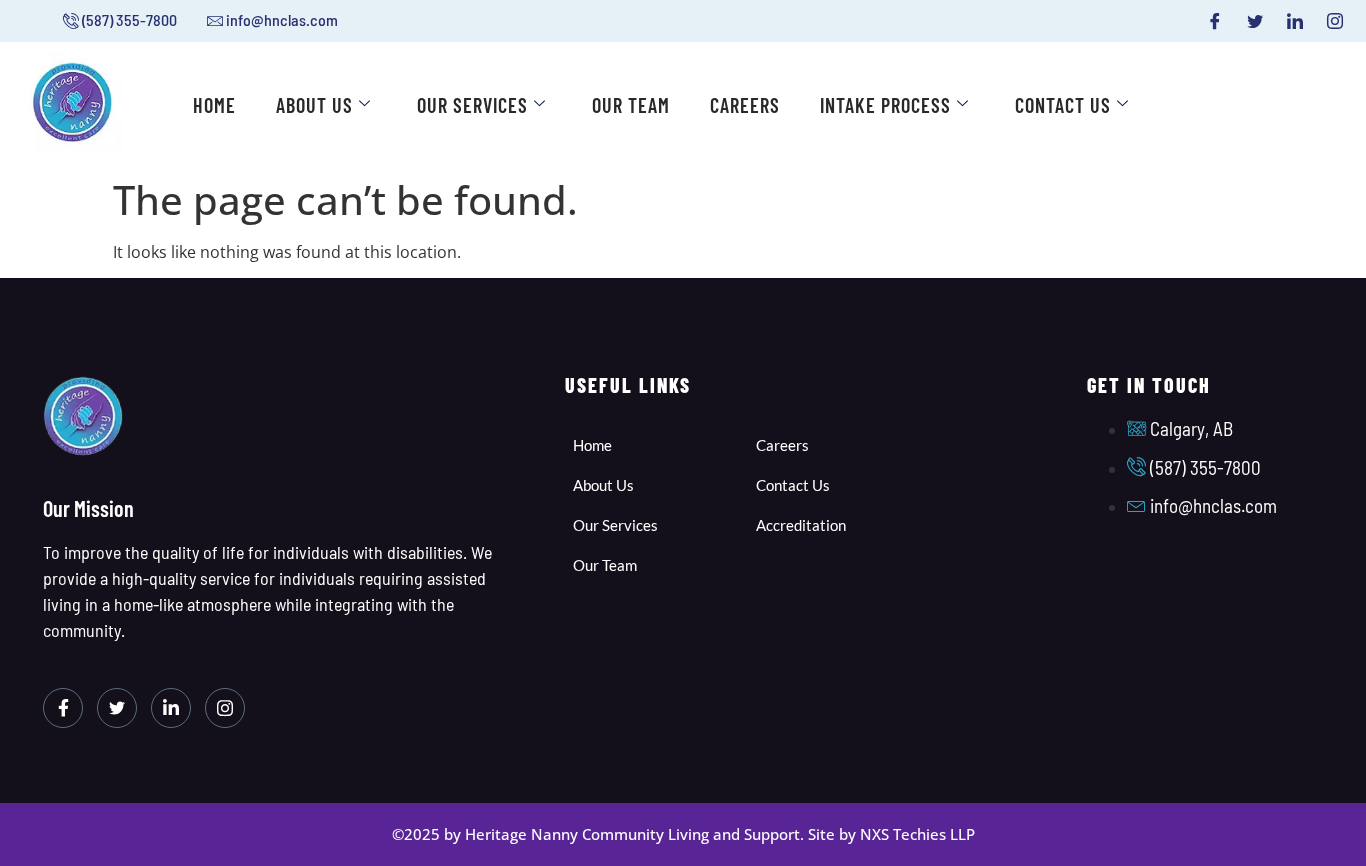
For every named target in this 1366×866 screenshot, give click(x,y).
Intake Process (885, 105)
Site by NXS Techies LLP (891, 834)
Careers (745, 105)
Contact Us (1063, 105)
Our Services (472, 105)
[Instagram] (1335, 21)
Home (214, 105)
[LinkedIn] (1295, 21)
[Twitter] (1255, 21)
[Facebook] (1215, 21)
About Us (314, 105)
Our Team (631, 105)
